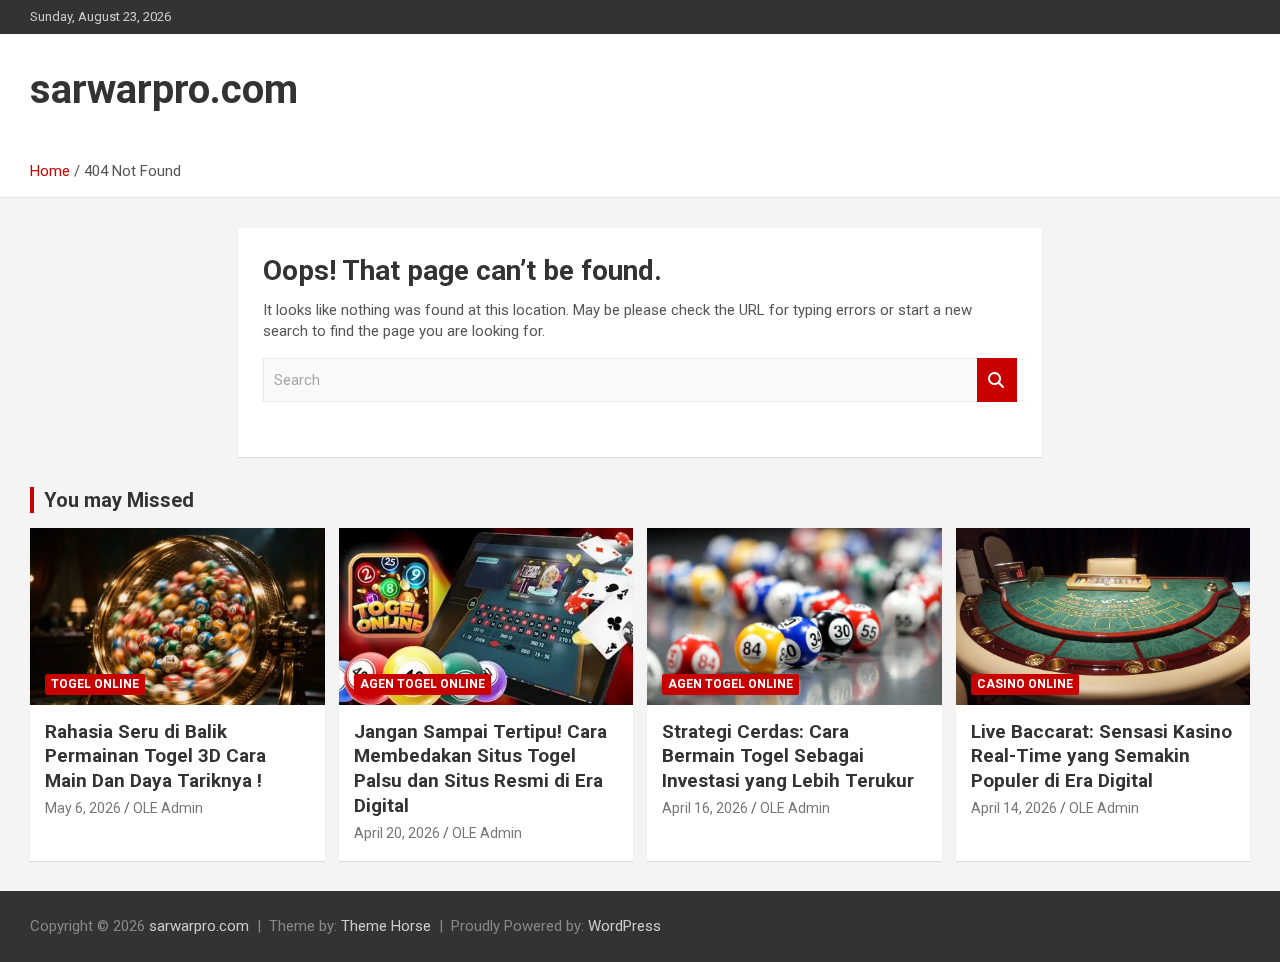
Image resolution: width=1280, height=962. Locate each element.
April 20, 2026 (397, 833)
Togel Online (95, 684)
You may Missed (119, 500)
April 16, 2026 (705, 808)
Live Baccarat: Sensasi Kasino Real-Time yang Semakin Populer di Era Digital (1101, 756)
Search (997, 380)
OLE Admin (168, 808)
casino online (1025, 684)
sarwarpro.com (164, 89)
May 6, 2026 (83, 808)
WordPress (624, 926)
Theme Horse (386, 926)
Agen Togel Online (422, 684)
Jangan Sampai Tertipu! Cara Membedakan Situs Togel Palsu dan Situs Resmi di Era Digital (480, 768)
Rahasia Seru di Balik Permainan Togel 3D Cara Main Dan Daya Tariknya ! (155, 756)
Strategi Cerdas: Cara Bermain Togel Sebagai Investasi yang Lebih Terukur (788, 756)
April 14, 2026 (1014, 808)
